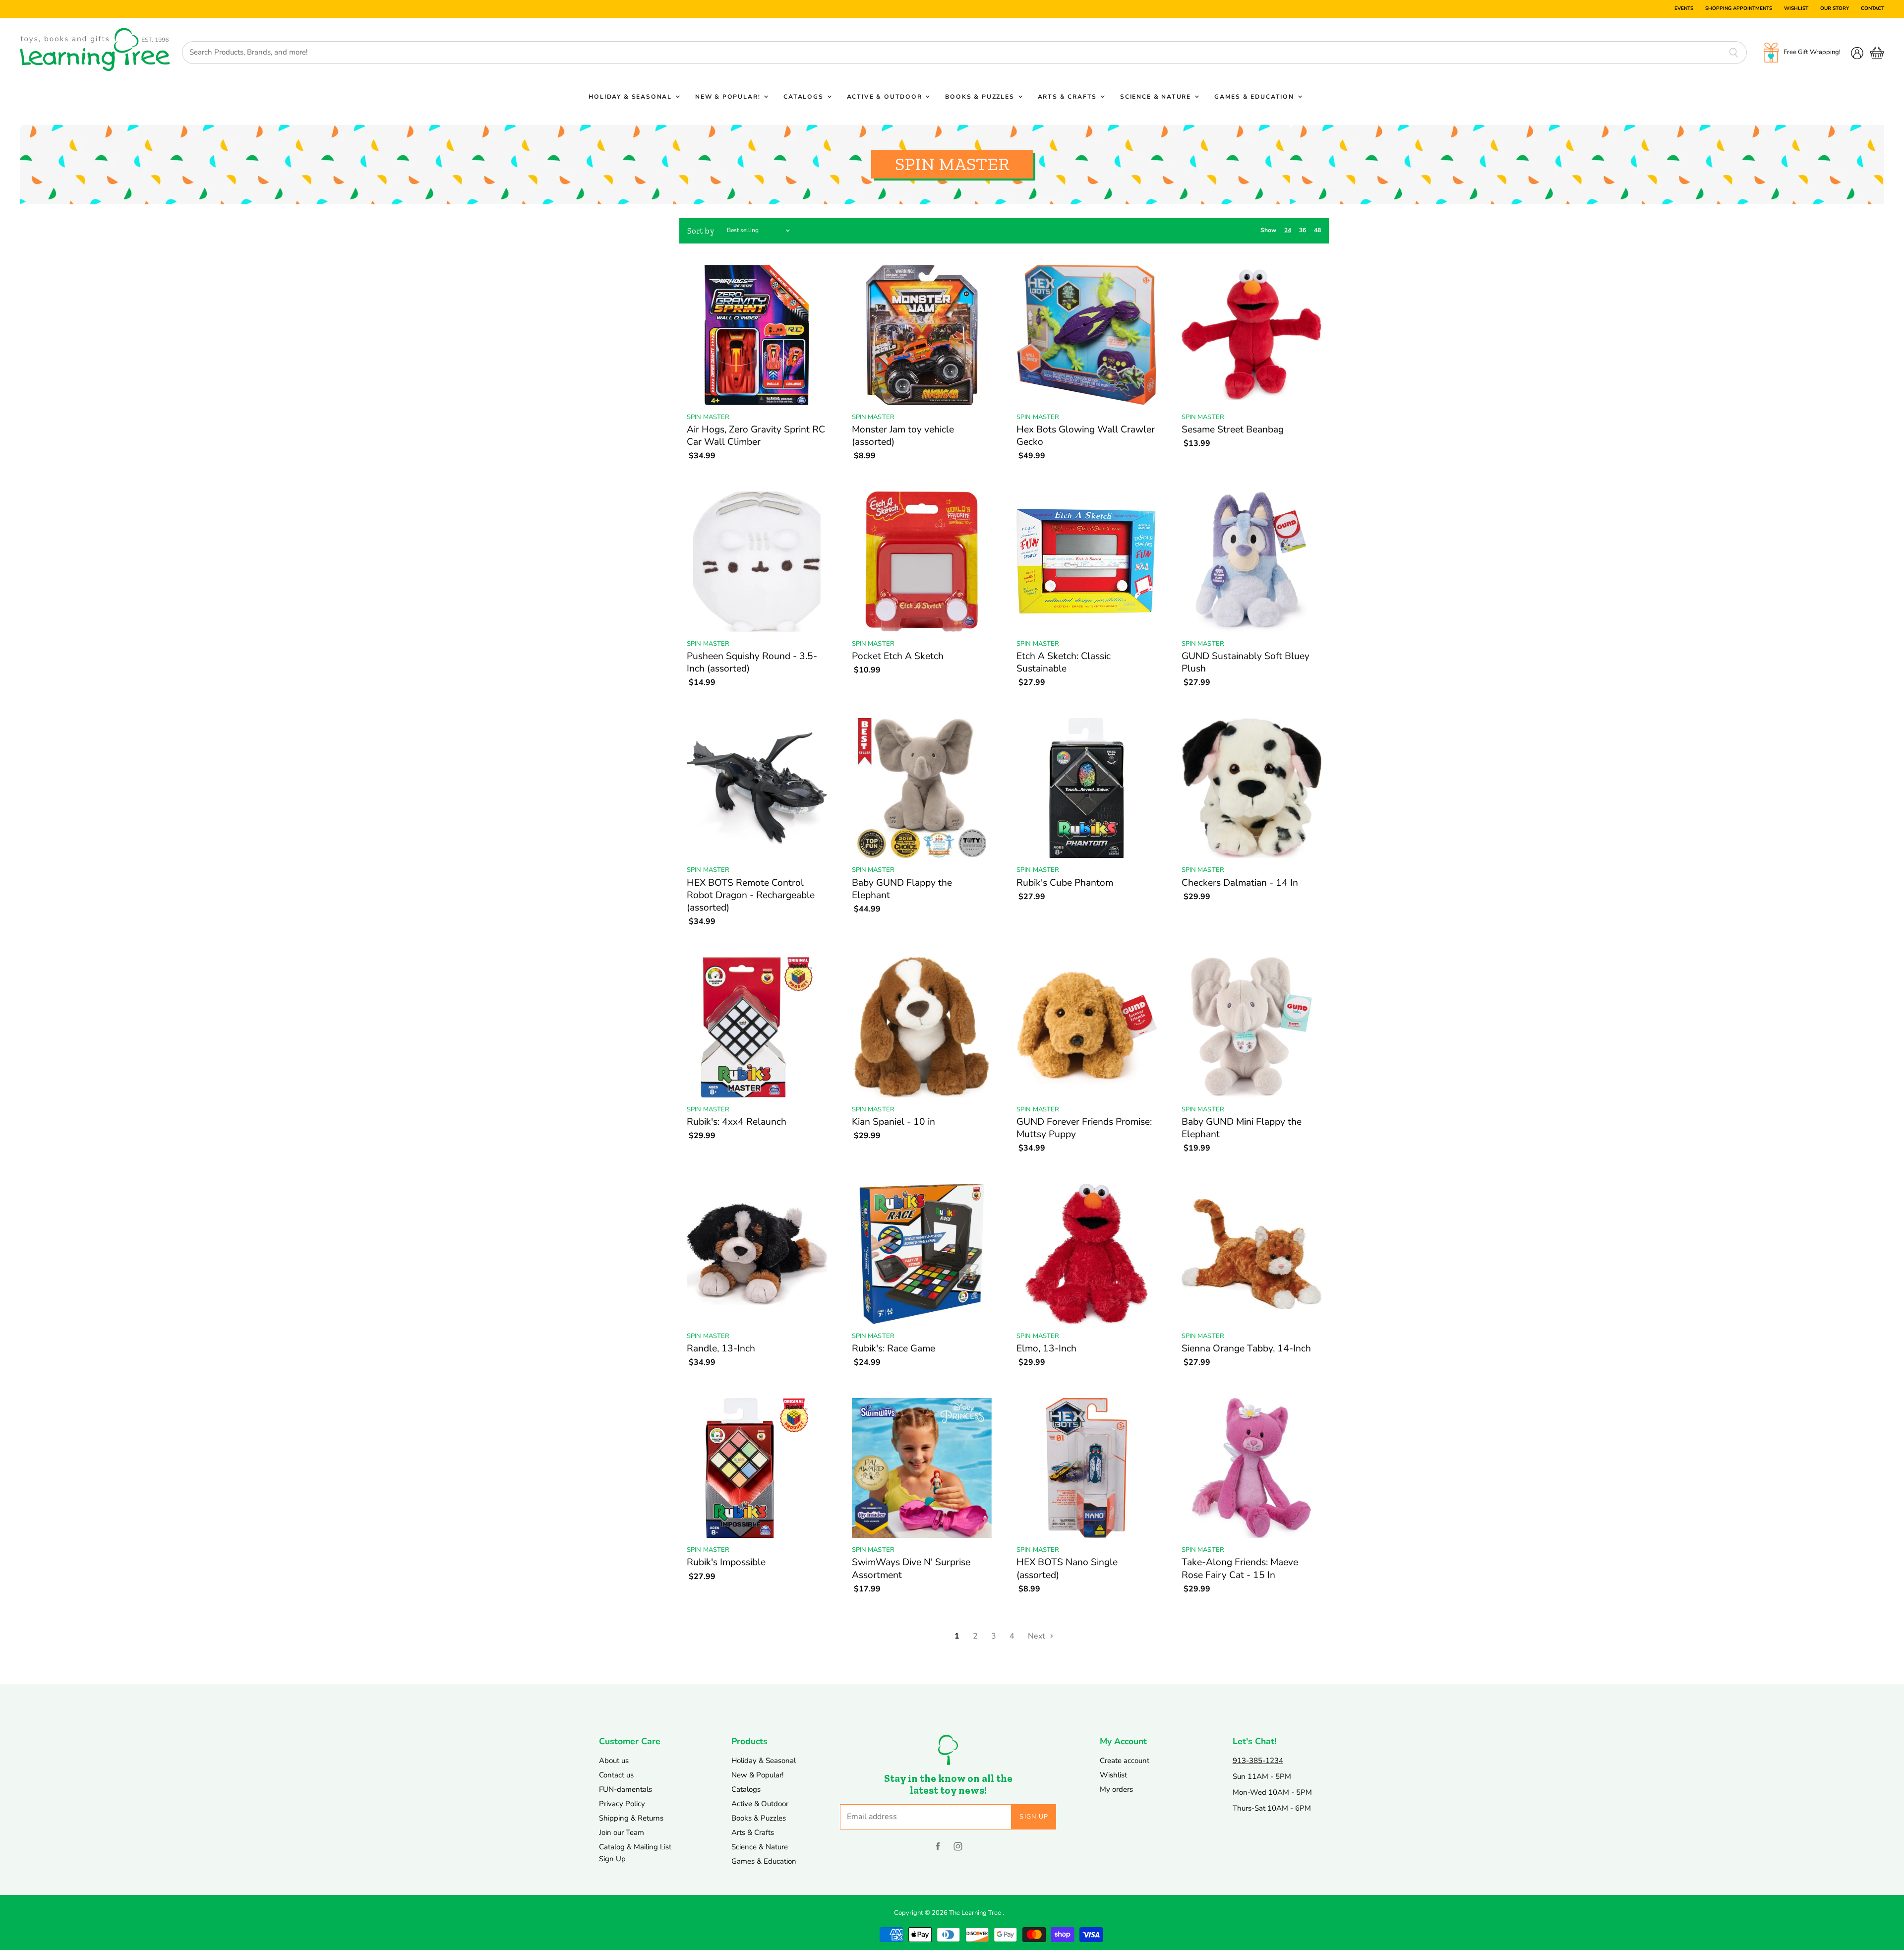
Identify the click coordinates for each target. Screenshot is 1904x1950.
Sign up (1034, 1817)
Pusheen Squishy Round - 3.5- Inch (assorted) (752, 662)
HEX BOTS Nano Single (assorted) (1067, 1568)
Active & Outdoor (886, 97)
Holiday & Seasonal (631, 97)
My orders (1116, 1789)
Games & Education (1255, 97)
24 (1288, 230)
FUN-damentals (625, 1789)
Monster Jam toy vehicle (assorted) (903, 436)
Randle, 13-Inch (721, 1348)
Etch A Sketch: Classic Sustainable (1064, 662)
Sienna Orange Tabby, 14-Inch (1246, 1348)
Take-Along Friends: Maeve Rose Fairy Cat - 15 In (1240, 1568)
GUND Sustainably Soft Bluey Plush (1246, 662)
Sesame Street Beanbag (1233, 429)
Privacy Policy (622, 1804)
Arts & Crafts (1069, 97)
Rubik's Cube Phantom (1065, 883)
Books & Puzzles (981, 97)
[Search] (1734, 53)
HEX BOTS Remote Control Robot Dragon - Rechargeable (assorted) (751, 895)
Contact (1873, 9)
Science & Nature (1157, 97)
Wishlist (1796, 9)
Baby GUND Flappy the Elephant (902, 889)
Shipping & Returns (631, 1818)
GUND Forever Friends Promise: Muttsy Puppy (1084, 1128)
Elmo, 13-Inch (1046, 1348)
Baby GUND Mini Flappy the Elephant (1242, 1128)
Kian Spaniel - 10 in (893, 1122)
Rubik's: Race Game (893, 1348)
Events (1684, 9)
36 (1303, 230)
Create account (1125, 1761)
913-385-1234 (1258, 1761)
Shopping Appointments (1739, 9)
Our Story (1835, 9)
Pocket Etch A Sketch (898, 656)
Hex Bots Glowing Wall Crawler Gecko (1086, 436)
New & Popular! (729, 97)
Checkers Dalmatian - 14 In (1240, 883)
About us (614, 1761)
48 (1317, 230)
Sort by (701, 231)
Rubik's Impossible (726, 1562)
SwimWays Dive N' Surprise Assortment (911, 1568)
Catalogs (804, 97)
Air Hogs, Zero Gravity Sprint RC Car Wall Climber (756, 436)
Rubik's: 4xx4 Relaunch (737, 1122)
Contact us (616, 1775)
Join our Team (622, 1832)
